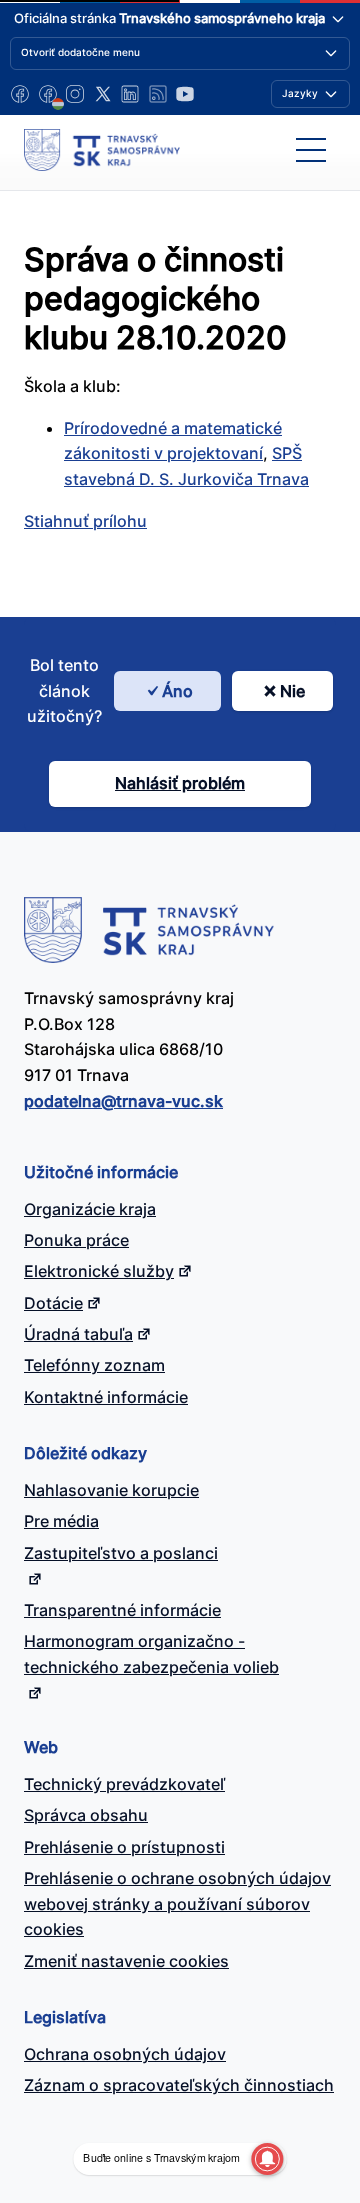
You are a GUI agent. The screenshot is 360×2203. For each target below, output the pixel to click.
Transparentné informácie (122, 1610)
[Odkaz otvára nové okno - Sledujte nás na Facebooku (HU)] (48, 94)
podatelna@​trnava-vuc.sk (123, 1101)
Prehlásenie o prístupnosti (124, 1847)
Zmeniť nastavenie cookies (126, 1961)
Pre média (61, 1521)
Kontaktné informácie (106, 1397)
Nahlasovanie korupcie (111, 1490)
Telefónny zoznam (94, 1365)
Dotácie (53, 1303)
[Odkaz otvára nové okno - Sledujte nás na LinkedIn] (130, 94)
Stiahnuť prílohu (85, 521)
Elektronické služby (99, 1271)
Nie (292, 691)
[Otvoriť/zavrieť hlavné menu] (311, 150)
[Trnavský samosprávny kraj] (102, 150)
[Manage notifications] (267, 2159)
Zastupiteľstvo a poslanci (121, 1553)
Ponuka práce (76, 1240)
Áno (177, 691)
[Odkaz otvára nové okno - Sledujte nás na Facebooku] (20, 94)
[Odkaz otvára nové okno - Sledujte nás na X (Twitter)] (103, 94)
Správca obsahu (86, 1815)
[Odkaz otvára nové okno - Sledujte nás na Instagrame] (75, 94)
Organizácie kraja (90, 1209)
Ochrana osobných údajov (125, 2054)
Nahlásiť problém (180, 783)
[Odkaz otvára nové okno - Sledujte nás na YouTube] (185, 94)
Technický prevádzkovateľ (124, 1784)
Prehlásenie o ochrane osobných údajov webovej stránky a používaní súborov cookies (177, 1904)
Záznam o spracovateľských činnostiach (179, 2085)
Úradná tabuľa (78, 1334)
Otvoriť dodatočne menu (80, 52)
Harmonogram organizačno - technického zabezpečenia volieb (151, 1654)
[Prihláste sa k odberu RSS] (158, 94)
